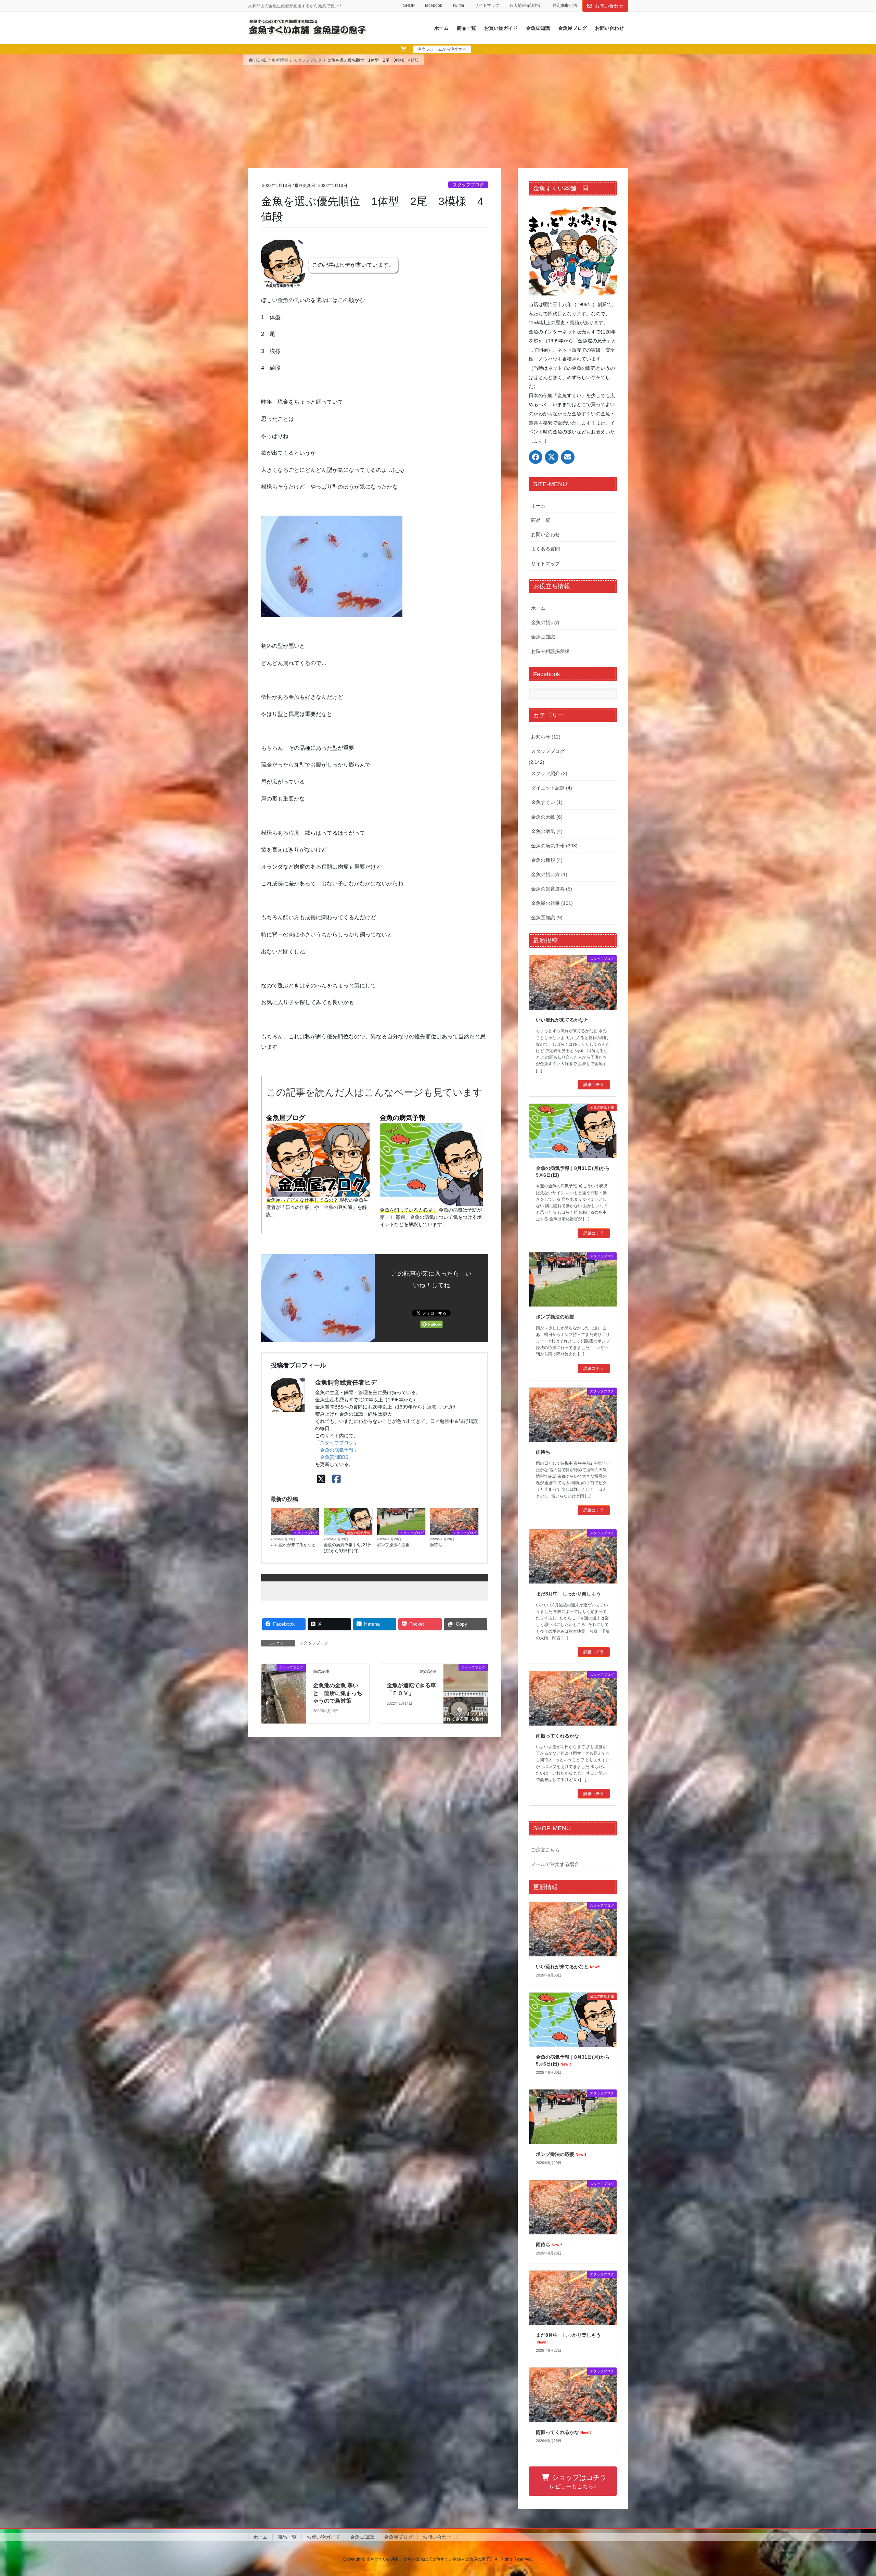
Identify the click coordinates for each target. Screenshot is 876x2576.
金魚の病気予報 (403, 1118)
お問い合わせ (609, 6)
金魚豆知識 (543, 637)
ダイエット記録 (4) (552, 788)
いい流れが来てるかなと (293, 1545)
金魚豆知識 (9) (547, 918)
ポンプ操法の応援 (393, 1545)
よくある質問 (545, 549)
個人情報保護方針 (526, 5)
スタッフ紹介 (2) (549, 773)
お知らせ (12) (546, 737)
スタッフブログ (468, 185)
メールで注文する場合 (555, 1864)
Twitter (458, 5)
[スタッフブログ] (284, 1693)
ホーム (538, 506)
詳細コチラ (594, 1085)
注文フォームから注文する (442, 49)
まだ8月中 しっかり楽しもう (568, 1594)
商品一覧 (541, 520)
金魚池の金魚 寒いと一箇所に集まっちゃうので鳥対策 (338, 1693)
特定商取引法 (565, 5)
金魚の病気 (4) (547, 831)
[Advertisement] (438, 117)
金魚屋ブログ (286, 1118)
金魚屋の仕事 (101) (552, 903)
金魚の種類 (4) (547, 860)
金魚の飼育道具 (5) (552, 889)
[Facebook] (337, 1479)
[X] (321, 1479)
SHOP (409, 5)
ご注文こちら (545, 1850)
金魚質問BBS (334, 1457)
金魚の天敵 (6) (547, 817)
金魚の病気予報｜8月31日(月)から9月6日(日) (348, 1548)
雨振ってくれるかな (557, 1736)
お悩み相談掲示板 (550, 651)
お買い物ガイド (323, 2537)
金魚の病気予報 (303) (554, 846)
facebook (434, 5)
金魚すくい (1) (547, 802)
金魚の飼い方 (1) (549, 874)
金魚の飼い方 (545, 622)
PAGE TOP (851, 2493)
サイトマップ (487, 5)
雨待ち (436, 1545)
